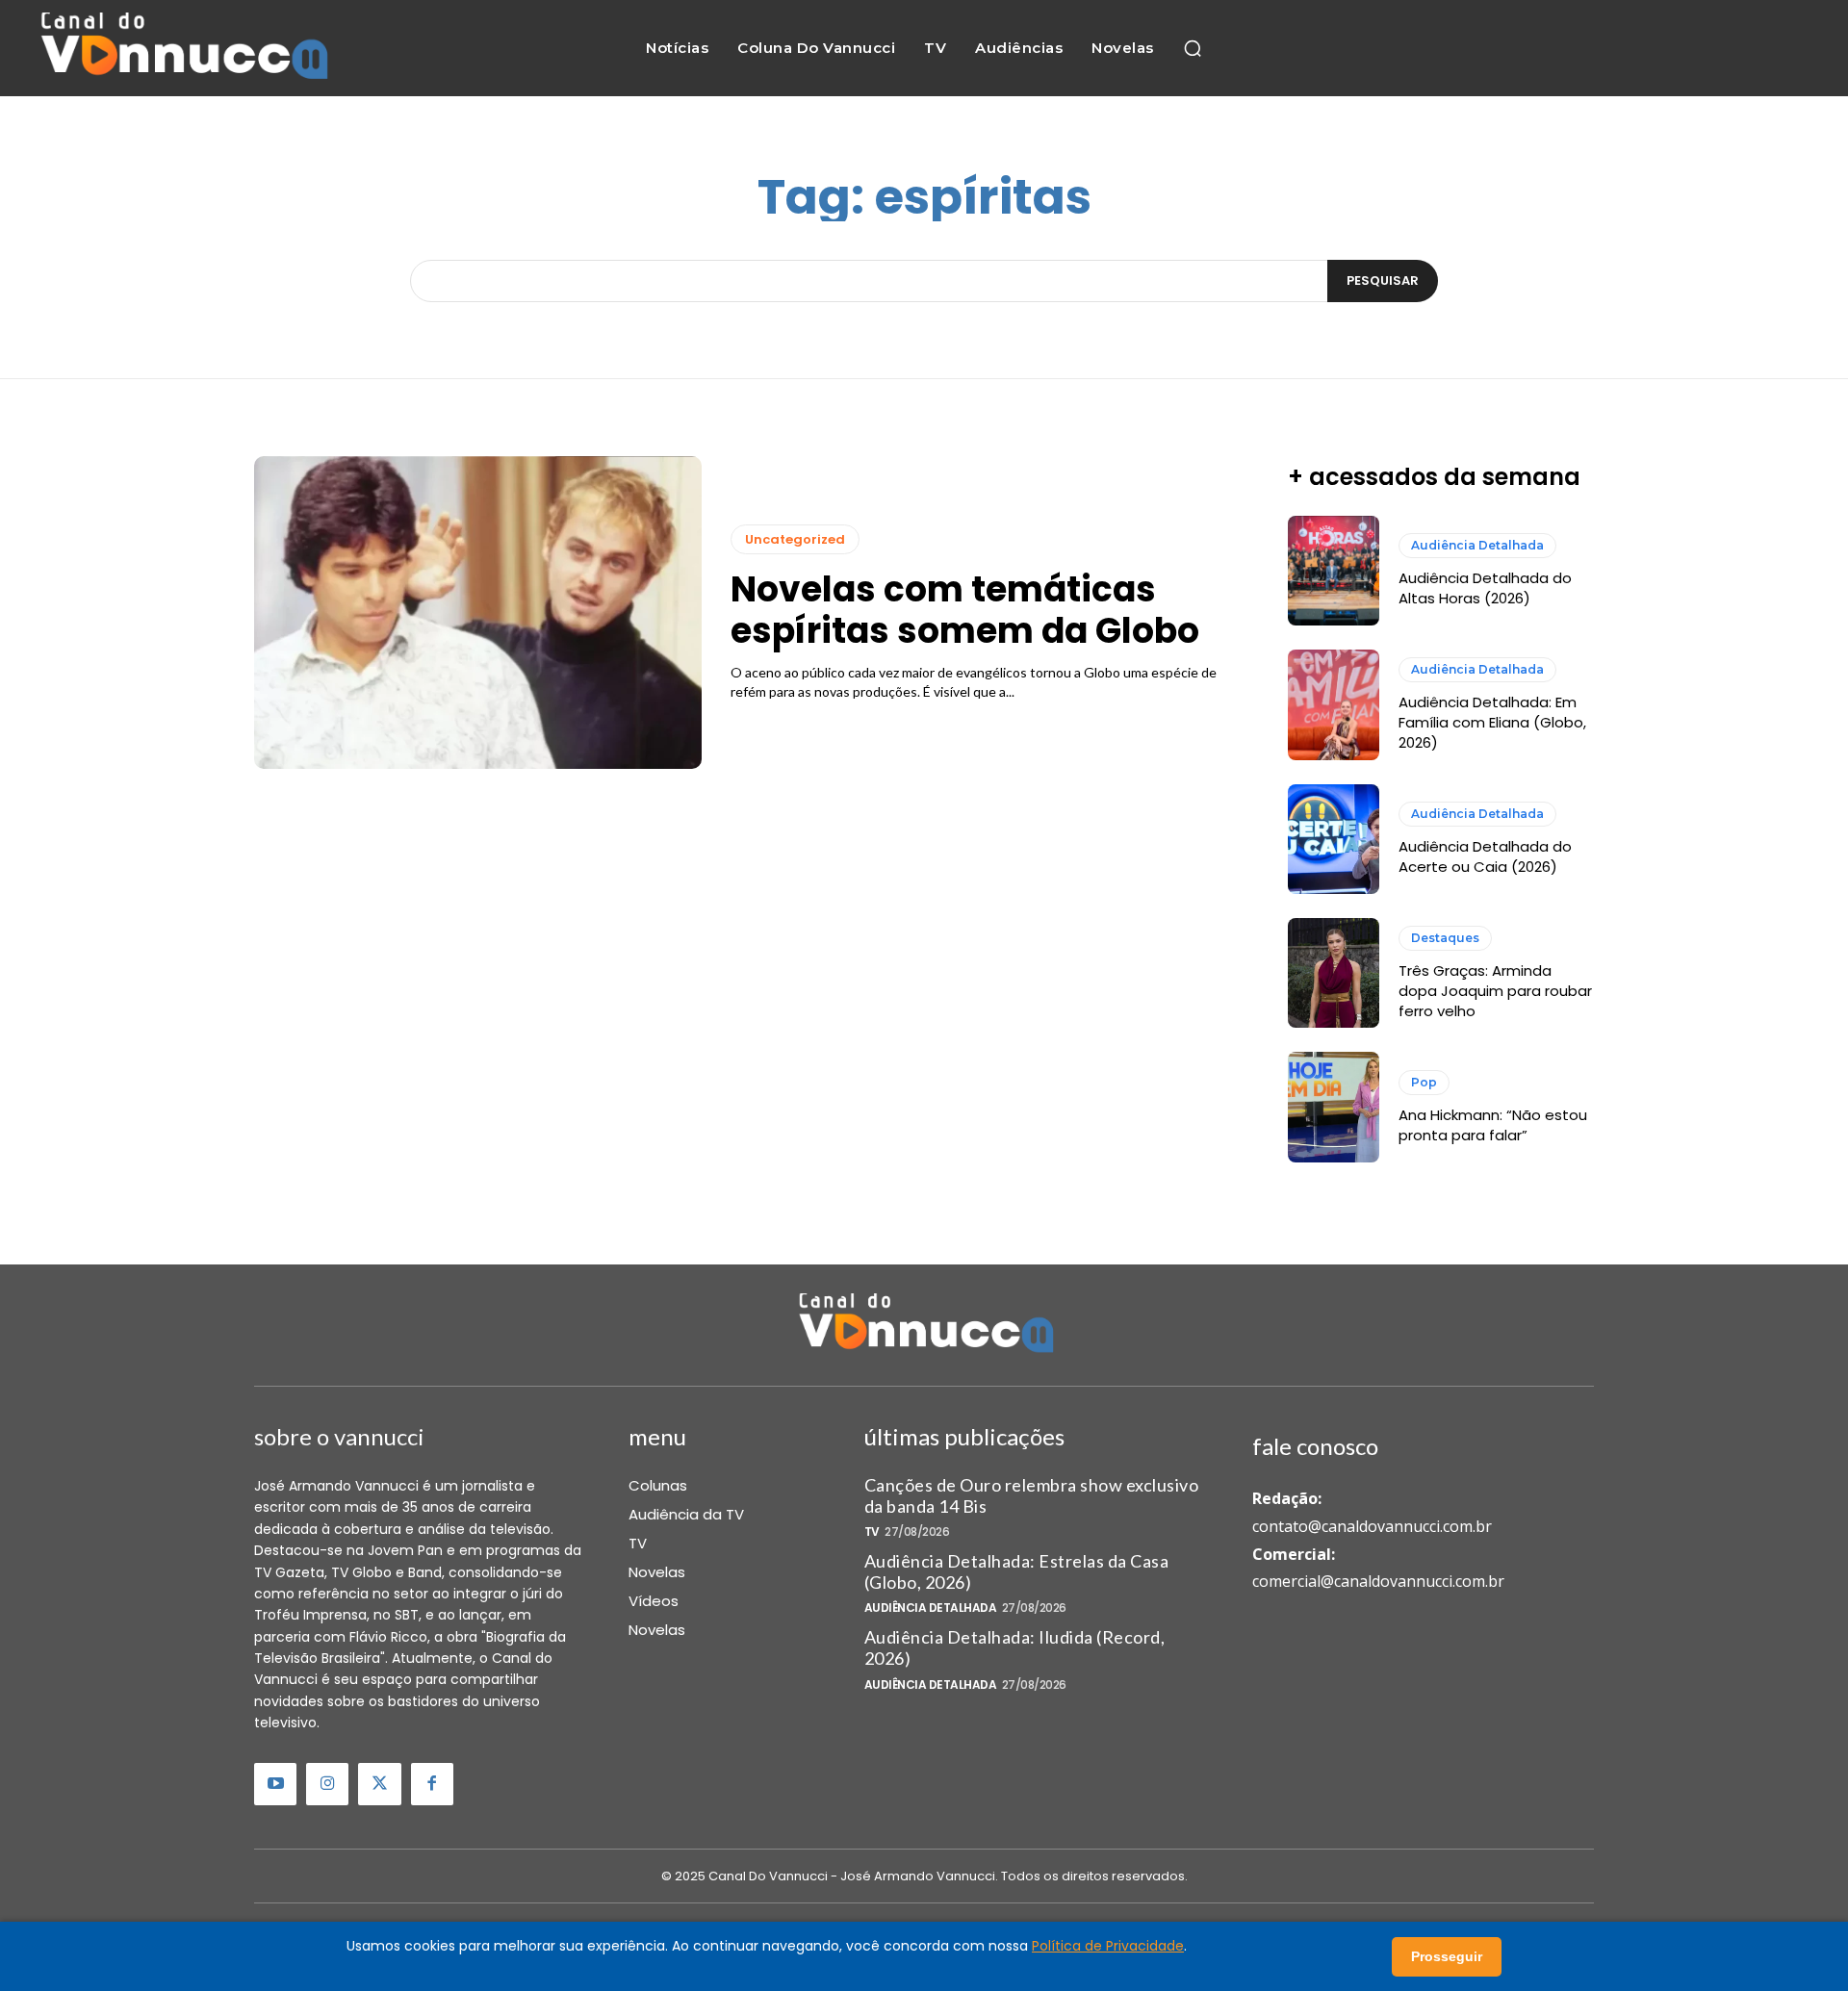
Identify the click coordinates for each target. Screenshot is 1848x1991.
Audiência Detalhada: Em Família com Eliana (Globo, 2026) (1492, 722)
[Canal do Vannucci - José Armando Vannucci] (182, 48)
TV (872, 1532)
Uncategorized (795, 539)
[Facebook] (432, 1784)
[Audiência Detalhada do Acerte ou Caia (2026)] (1334, 839)
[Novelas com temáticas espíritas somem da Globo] (478, 613)
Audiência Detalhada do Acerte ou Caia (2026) (1485, 856)
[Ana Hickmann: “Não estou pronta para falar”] (1334, 1107)
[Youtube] (275, 1784)
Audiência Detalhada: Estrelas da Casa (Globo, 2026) (1017, 1571)
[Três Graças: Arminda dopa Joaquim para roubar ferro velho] (1334, 973)
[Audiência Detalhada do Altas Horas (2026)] (1334, 571)
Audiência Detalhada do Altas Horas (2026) (1485, 588)
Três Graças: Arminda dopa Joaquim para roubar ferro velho (1495, 991)
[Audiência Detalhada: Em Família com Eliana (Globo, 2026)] (1334, 704)
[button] (1193, 48)
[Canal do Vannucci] (924, 1325)
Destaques (1445, 938)
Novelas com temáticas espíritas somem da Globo (965, 610)
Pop (1424, 1082)
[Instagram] (327, 1784)
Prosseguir (1447, 1956)
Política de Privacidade (1108, 1946)
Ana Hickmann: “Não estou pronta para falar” (1493, 1125)
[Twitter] (379, 1784)
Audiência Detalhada (1477, 545)
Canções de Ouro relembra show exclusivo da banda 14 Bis (1032, 1495)
